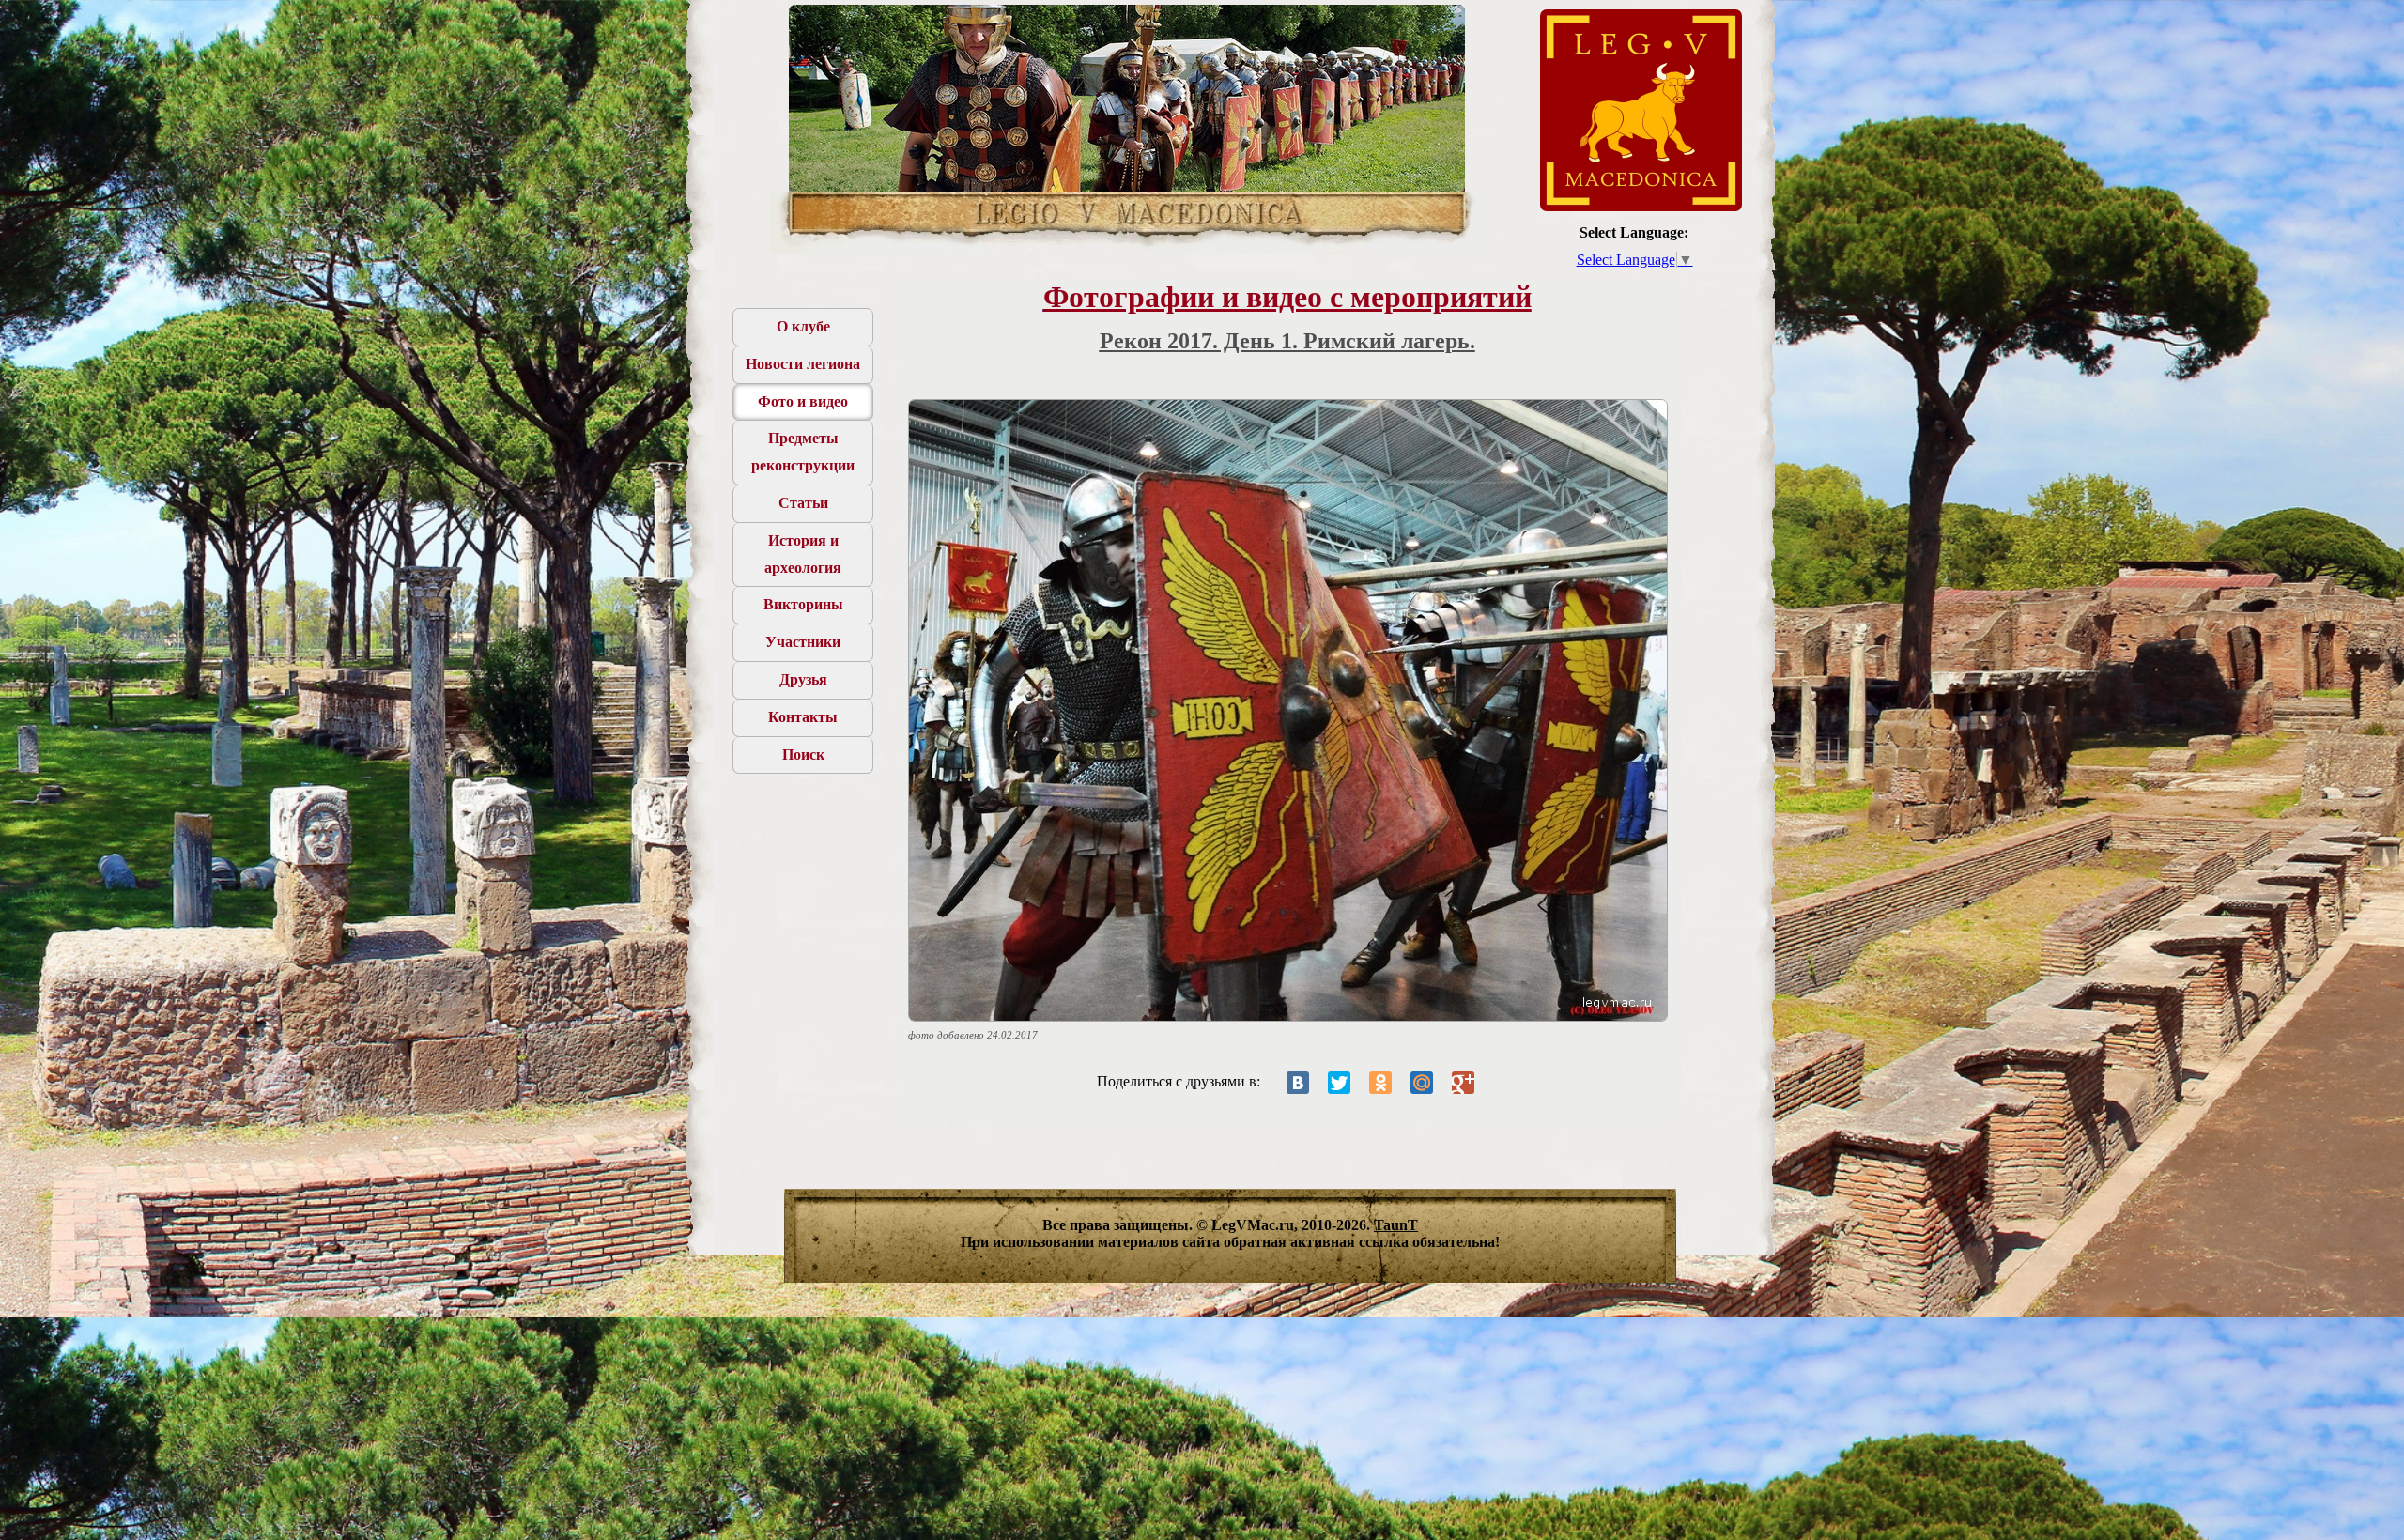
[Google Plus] (1463, 1083)
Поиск (803, 755)
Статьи (803, 503)
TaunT (1396, 1225)
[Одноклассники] (1380, 1083)
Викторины (803, 604)
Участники (803, 642)
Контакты (803, 717)
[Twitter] (1339, 1083)
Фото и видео (803, 401)
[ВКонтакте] (1298, 1083)
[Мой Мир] (1422, 1083)
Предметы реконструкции (803, 452)
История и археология (803, 554)
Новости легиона (803, 364)
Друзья (803, 679)
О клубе (803, 326)
